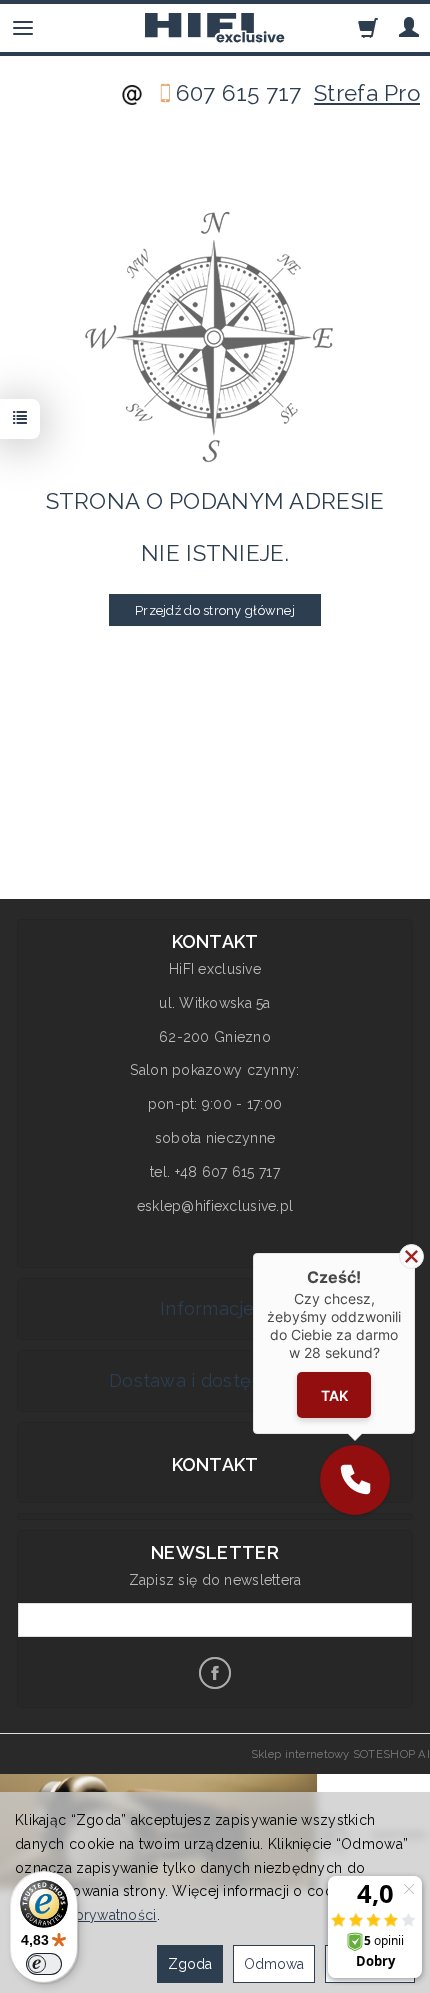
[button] (355, 1480)
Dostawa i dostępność (210, 1380)
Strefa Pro (367, 93)
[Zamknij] (411, 1256)
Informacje (210, 1308)
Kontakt (215, 1464)
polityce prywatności (86, 1915)
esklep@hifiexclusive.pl (215, 1206)
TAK (334, 1395)
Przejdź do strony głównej (215, 610)
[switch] (44, 1964)
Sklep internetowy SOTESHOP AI (340, 1754)
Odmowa (274, 1964)
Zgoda (190, 1964)
